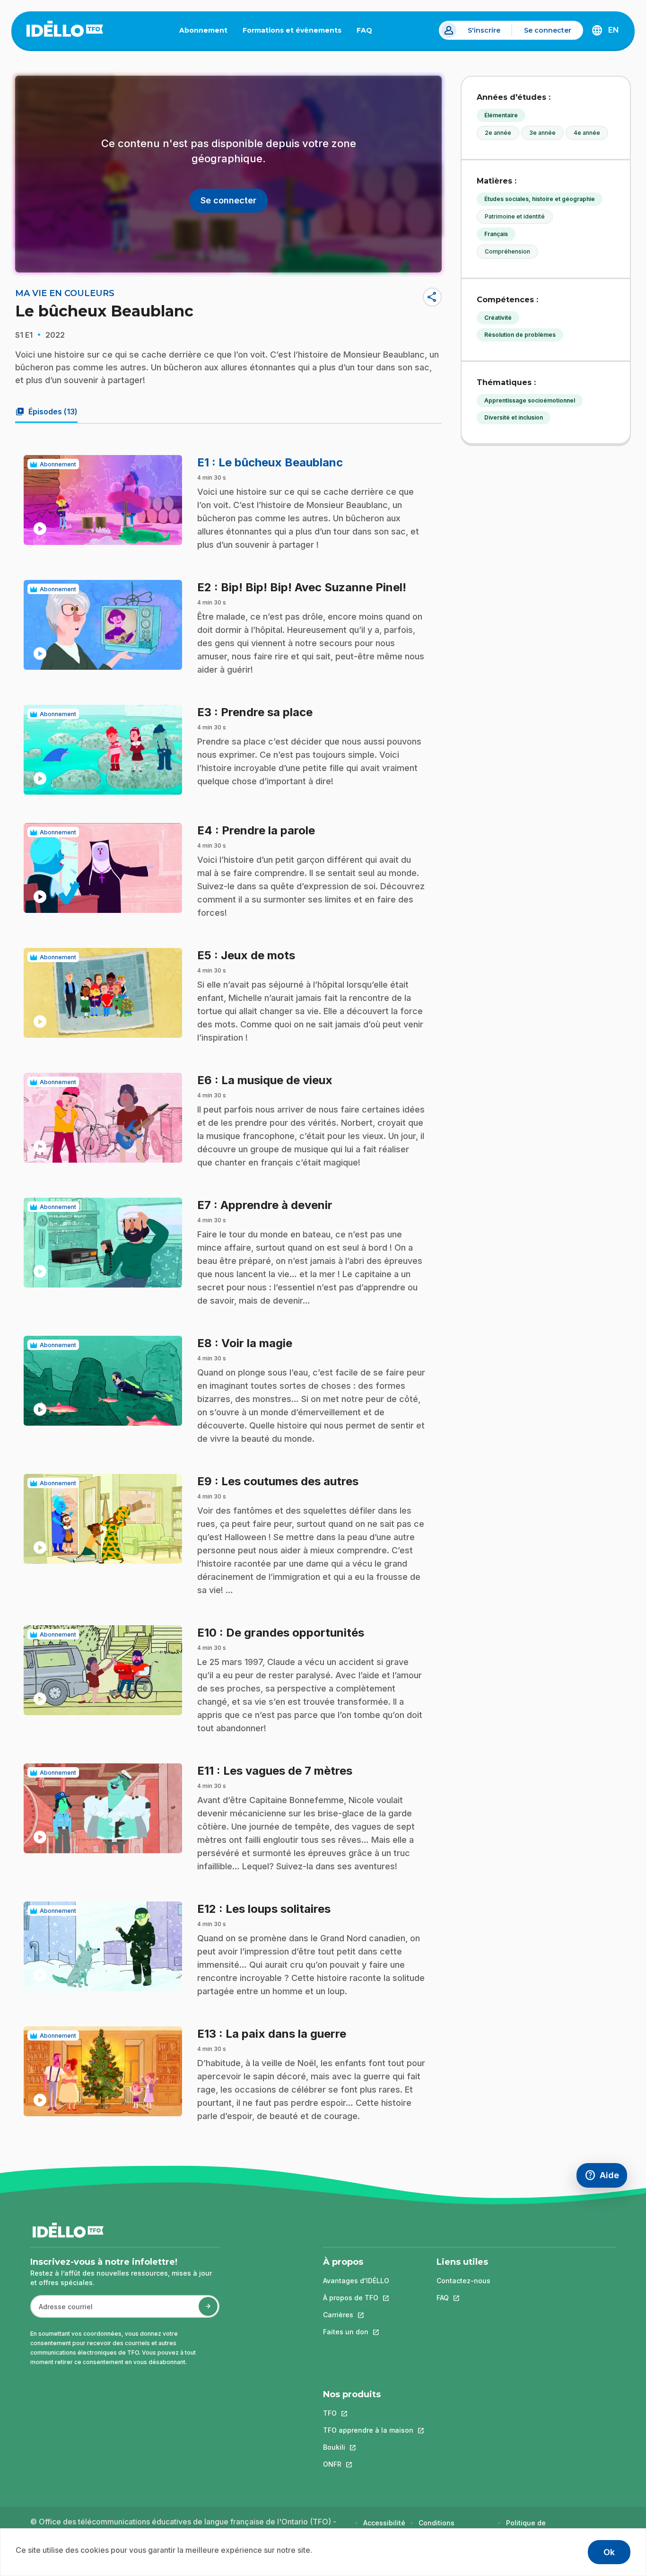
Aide (606, 2177)
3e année (542, 133)
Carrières (356, 2315)
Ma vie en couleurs (65, 293)
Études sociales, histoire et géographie (540, 199)
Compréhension (507, 251)
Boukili (368, 2447)
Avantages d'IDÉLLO (356, 2281)
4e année (587, 133)
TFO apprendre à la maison (368, 2430)
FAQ (368, 32)
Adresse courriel (62, 2311)
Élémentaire (501, 115)
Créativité (498, 318)
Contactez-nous (463, 2281)
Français (496, 234)
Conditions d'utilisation (438, 2528)
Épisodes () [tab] (46, 412)
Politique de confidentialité (530, 2528)
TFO (368, 2413)
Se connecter (548, 30)
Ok (609, 2552)
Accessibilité (384, 2523)
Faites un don (356, 2332)
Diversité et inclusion (514, 417)
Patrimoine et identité (515, 216)
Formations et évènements (292, 30)
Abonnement (203, 30)
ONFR (368, 2464)
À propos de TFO (356, 2298)
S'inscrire (484, 30)
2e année (498, 133)
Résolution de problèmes (520, 335)
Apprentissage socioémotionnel (530, 400)
